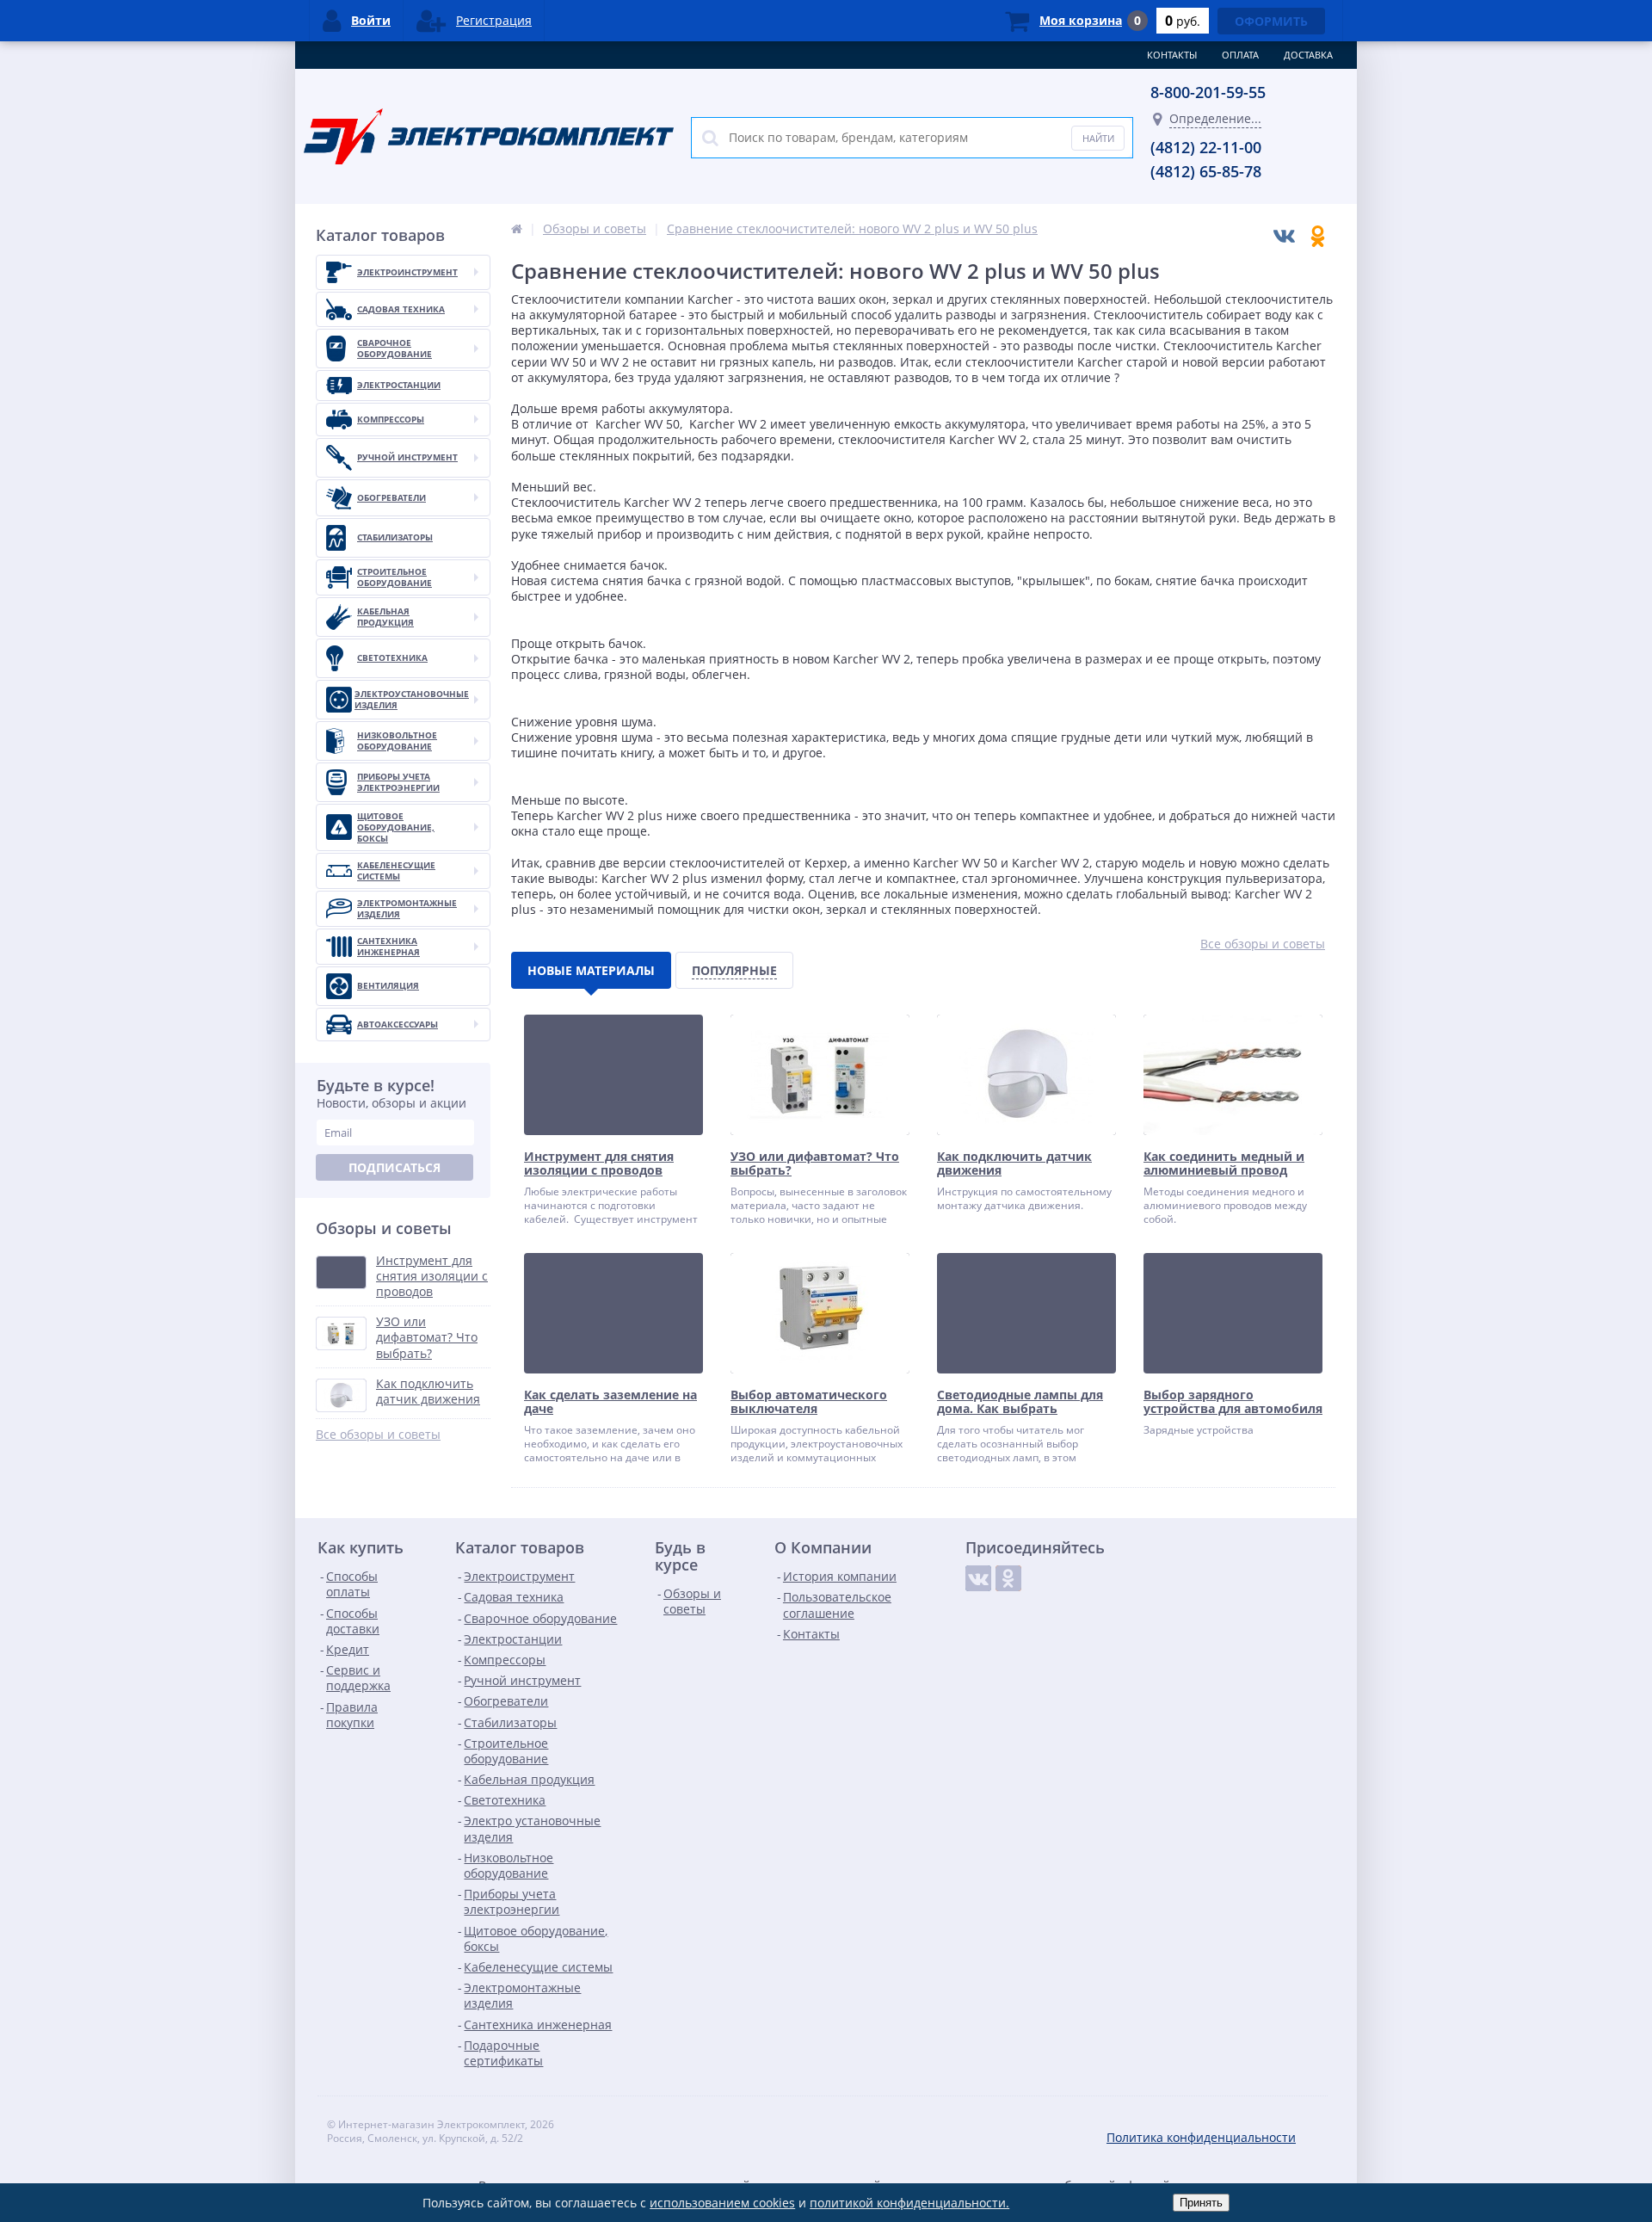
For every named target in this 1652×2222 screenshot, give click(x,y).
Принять (1201, 2203)
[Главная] (517, 228)
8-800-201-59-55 (1208, 92)
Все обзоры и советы (378, 1435)
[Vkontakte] (978, 1578)
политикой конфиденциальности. (909, 2203)
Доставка (1308, 55)
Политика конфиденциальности (1201, 2137)
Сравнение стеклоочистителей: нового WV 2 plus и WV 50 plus (852, 228)
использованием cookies (722, 2203)
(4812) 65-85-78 (1206, 171)
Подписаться (395, 1167)
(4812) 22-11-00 (1206, 147)
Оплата (1240, 55)
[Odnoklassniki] (1008, 1578)
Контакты (1172, 55)
